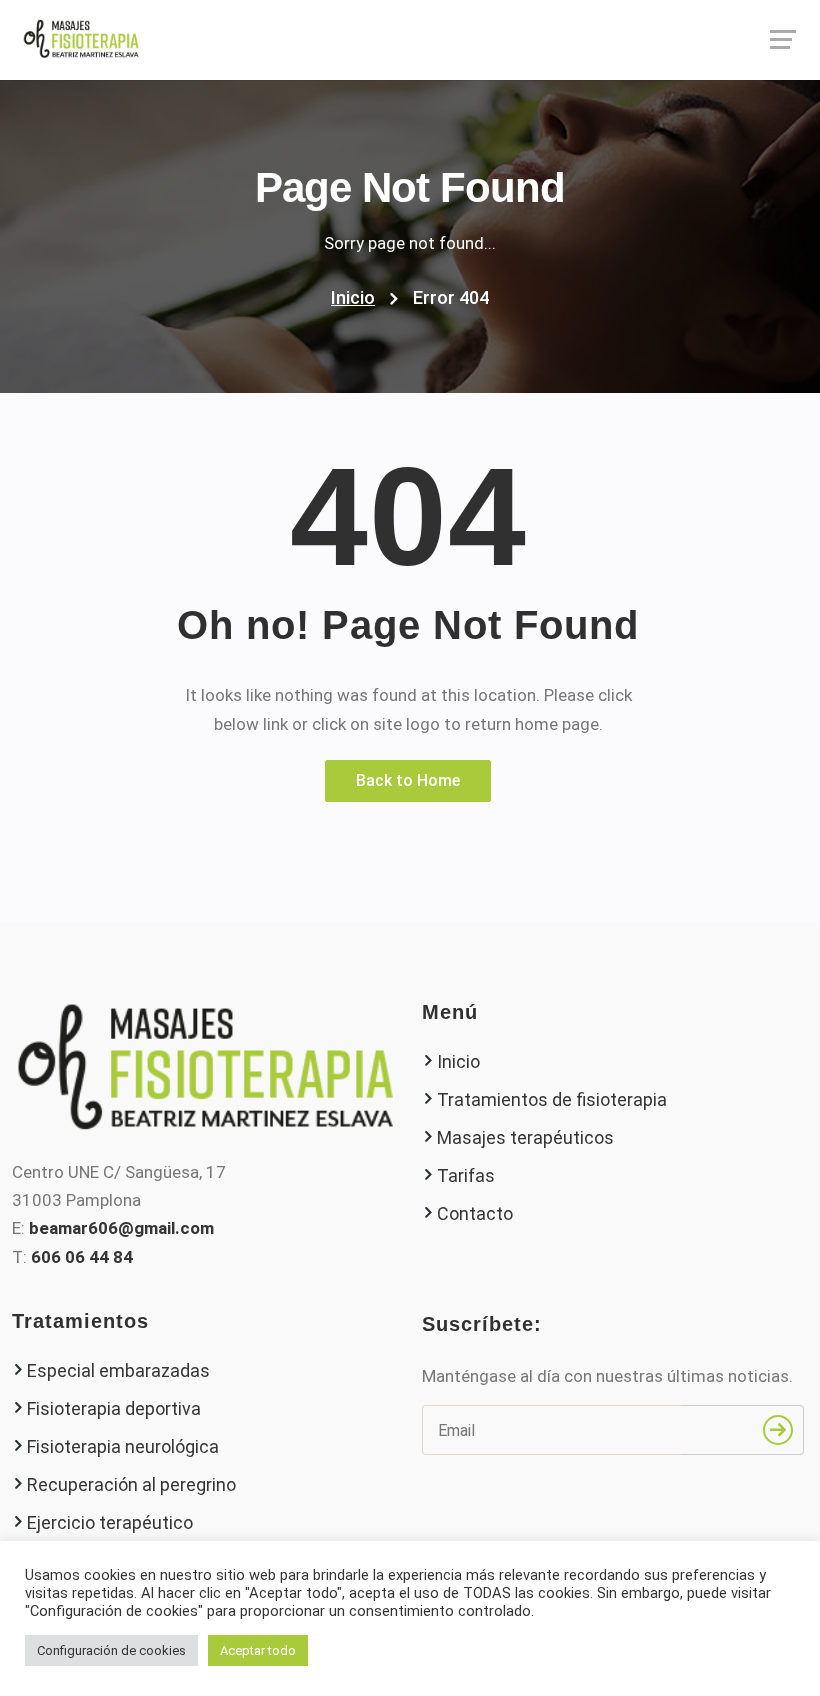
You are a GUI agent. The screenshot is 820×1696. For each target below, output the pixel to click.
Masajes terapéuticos (525, 1137)
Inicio (353, 297)
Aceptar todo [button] (258, 1650)
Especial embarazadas (118, 1370)
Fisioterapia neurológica (123, 1446)
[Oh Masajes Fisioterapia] (410, 39)
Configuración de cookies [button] (111, 1650)
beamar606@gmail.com (121, 1228)
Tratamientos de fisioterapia (552, 1099)
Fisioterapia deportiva (114, 1408)
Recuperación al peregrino (131, 1484)
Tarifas (466, 1175)
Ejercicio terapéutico (110, 1522)
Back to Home (408, 780)
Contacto (475, 1213)
